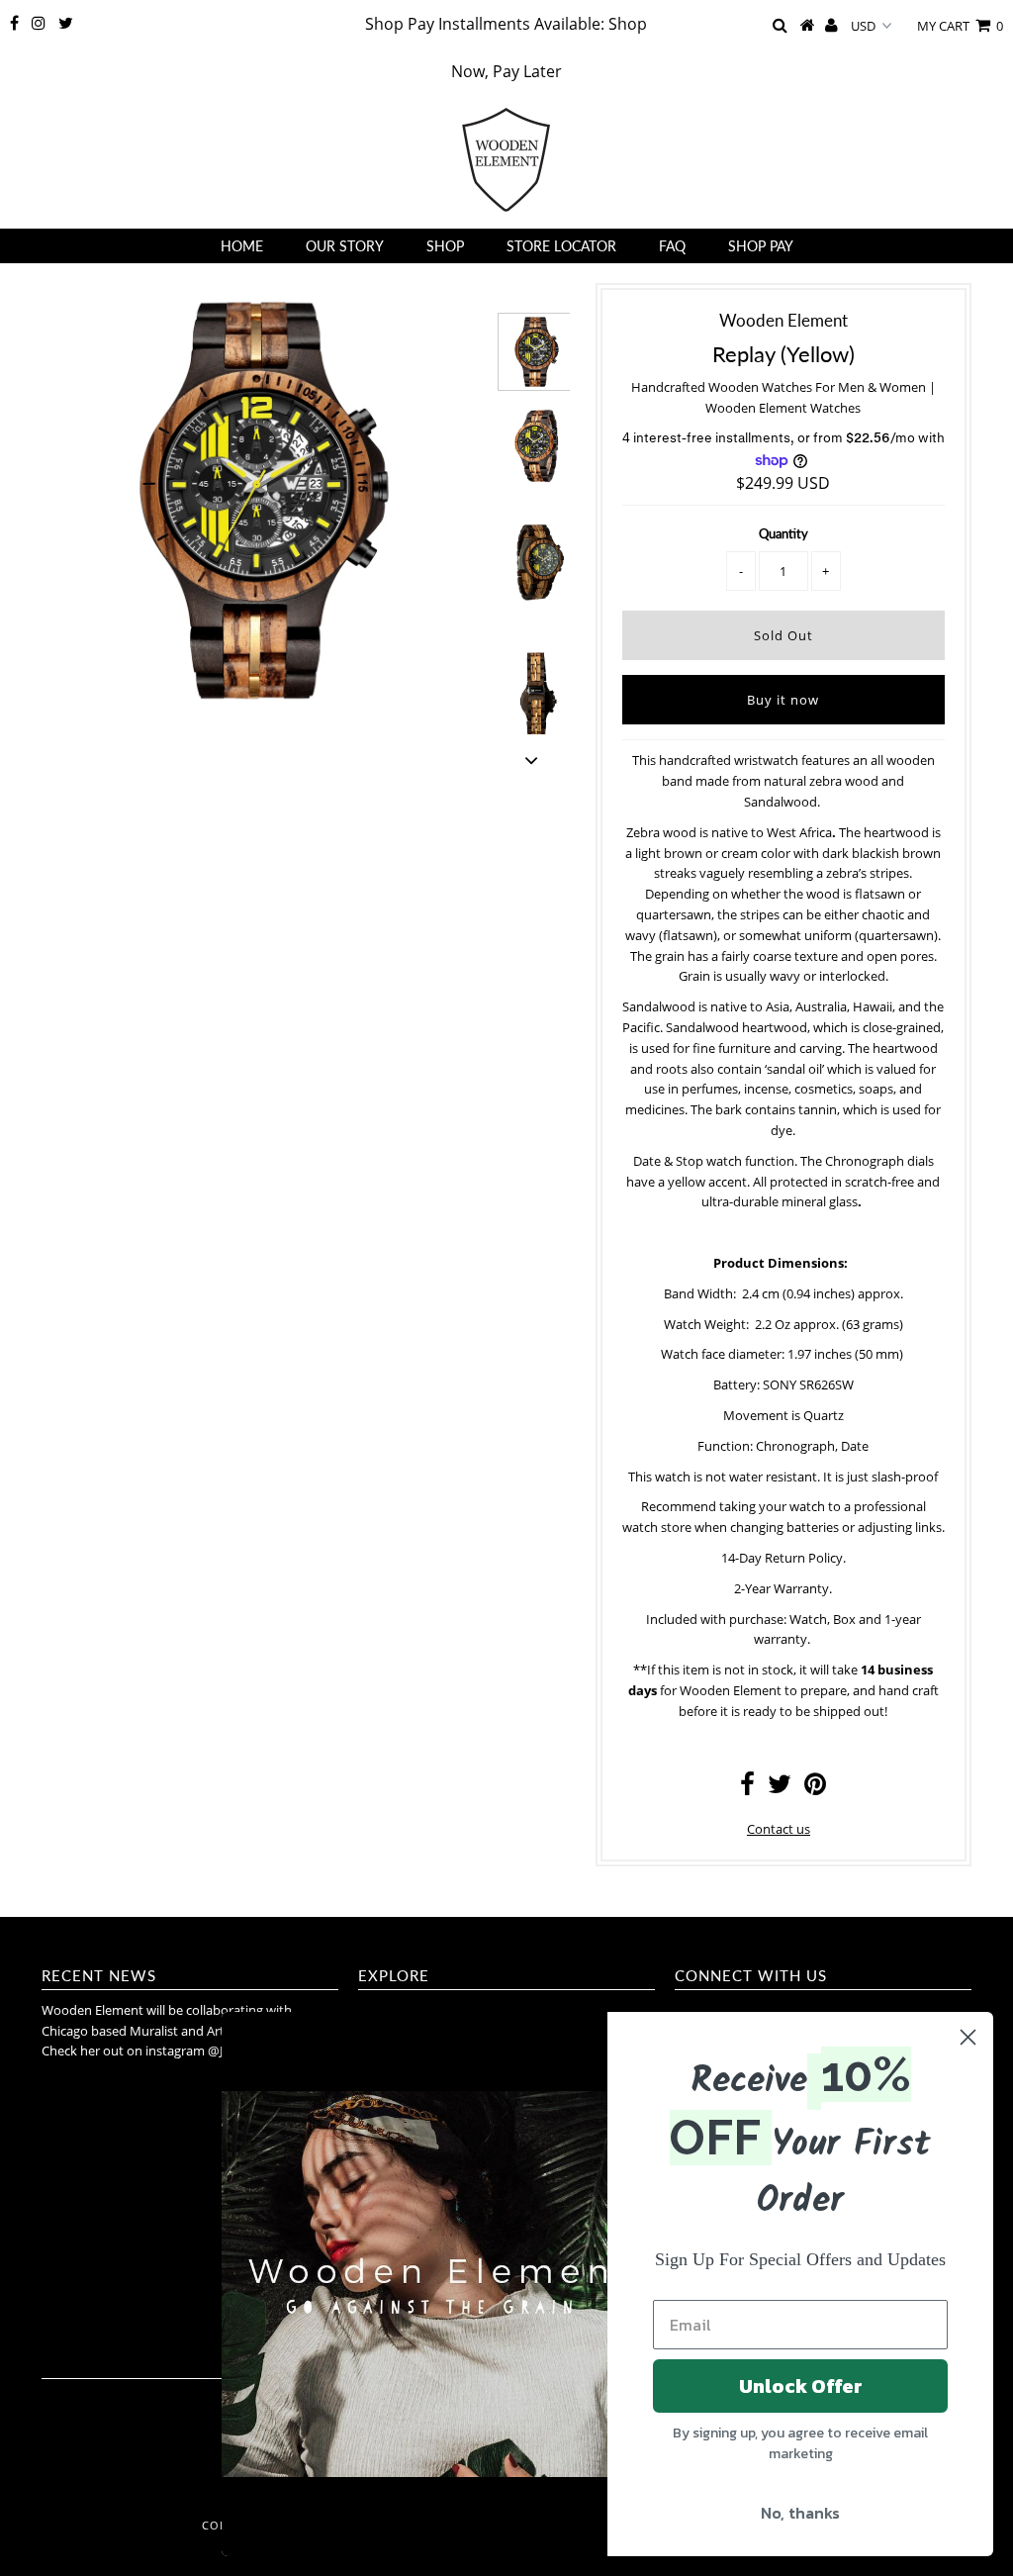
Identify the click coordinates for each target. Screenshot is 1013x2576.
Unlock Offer (801, 2386)
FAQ (672, 246)
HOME (242, 246)
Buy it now (783, 700)
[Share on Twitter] (780, 1788)
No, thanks (800, 2513)
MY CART (960, 26)
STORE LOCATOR (561, 246)
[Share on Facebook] (747, 1788)
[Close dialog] (968, 2037)
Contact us (779, 1829)
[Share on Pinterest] (815, 1788)
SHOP (445, 246)
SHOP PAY (761, 246)
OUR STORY (345, 246)
